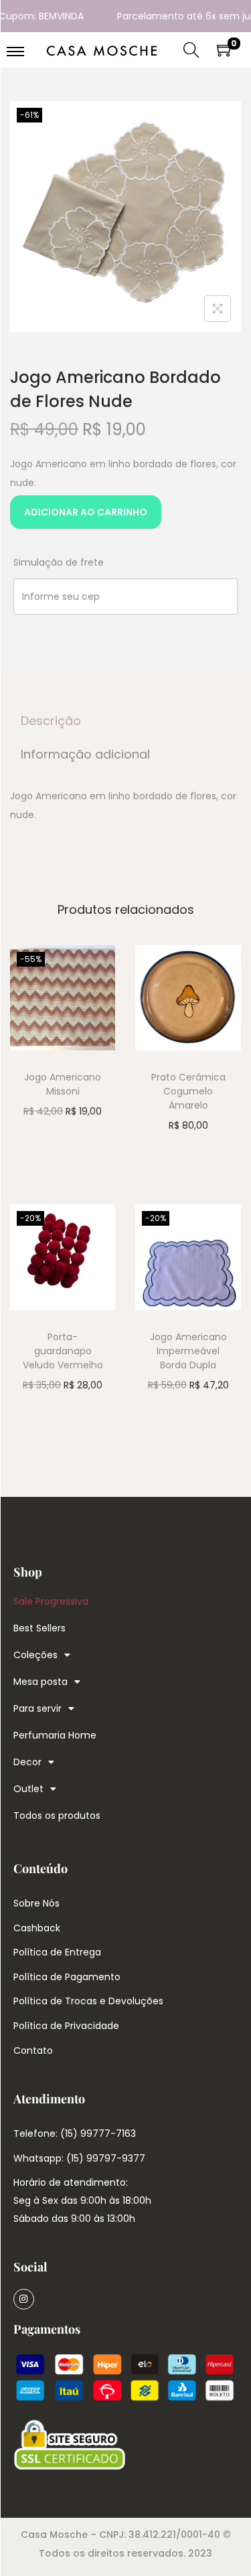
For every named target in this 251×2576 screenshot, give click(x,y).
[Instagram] (24, 2299)
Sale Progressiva (51, 1601)
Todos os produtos (57, 1816)
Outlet (28, 1789)
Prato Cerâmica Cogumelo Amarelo (188, 1091)
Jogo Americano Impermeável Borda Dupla (188, 1351)
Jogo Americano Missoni (63, 1084)
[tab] (125, 721)
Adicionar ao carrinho (86, 512)
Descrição (51, 721)
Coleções (35, 1655)
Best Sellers (39, 1628)
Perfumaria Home (55, 1735)
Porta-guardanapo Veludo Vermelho (63, 1351)
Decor (27, 1762)
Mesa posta (40, 1682)
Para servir (37, 1708)
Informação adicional (85, 754)
